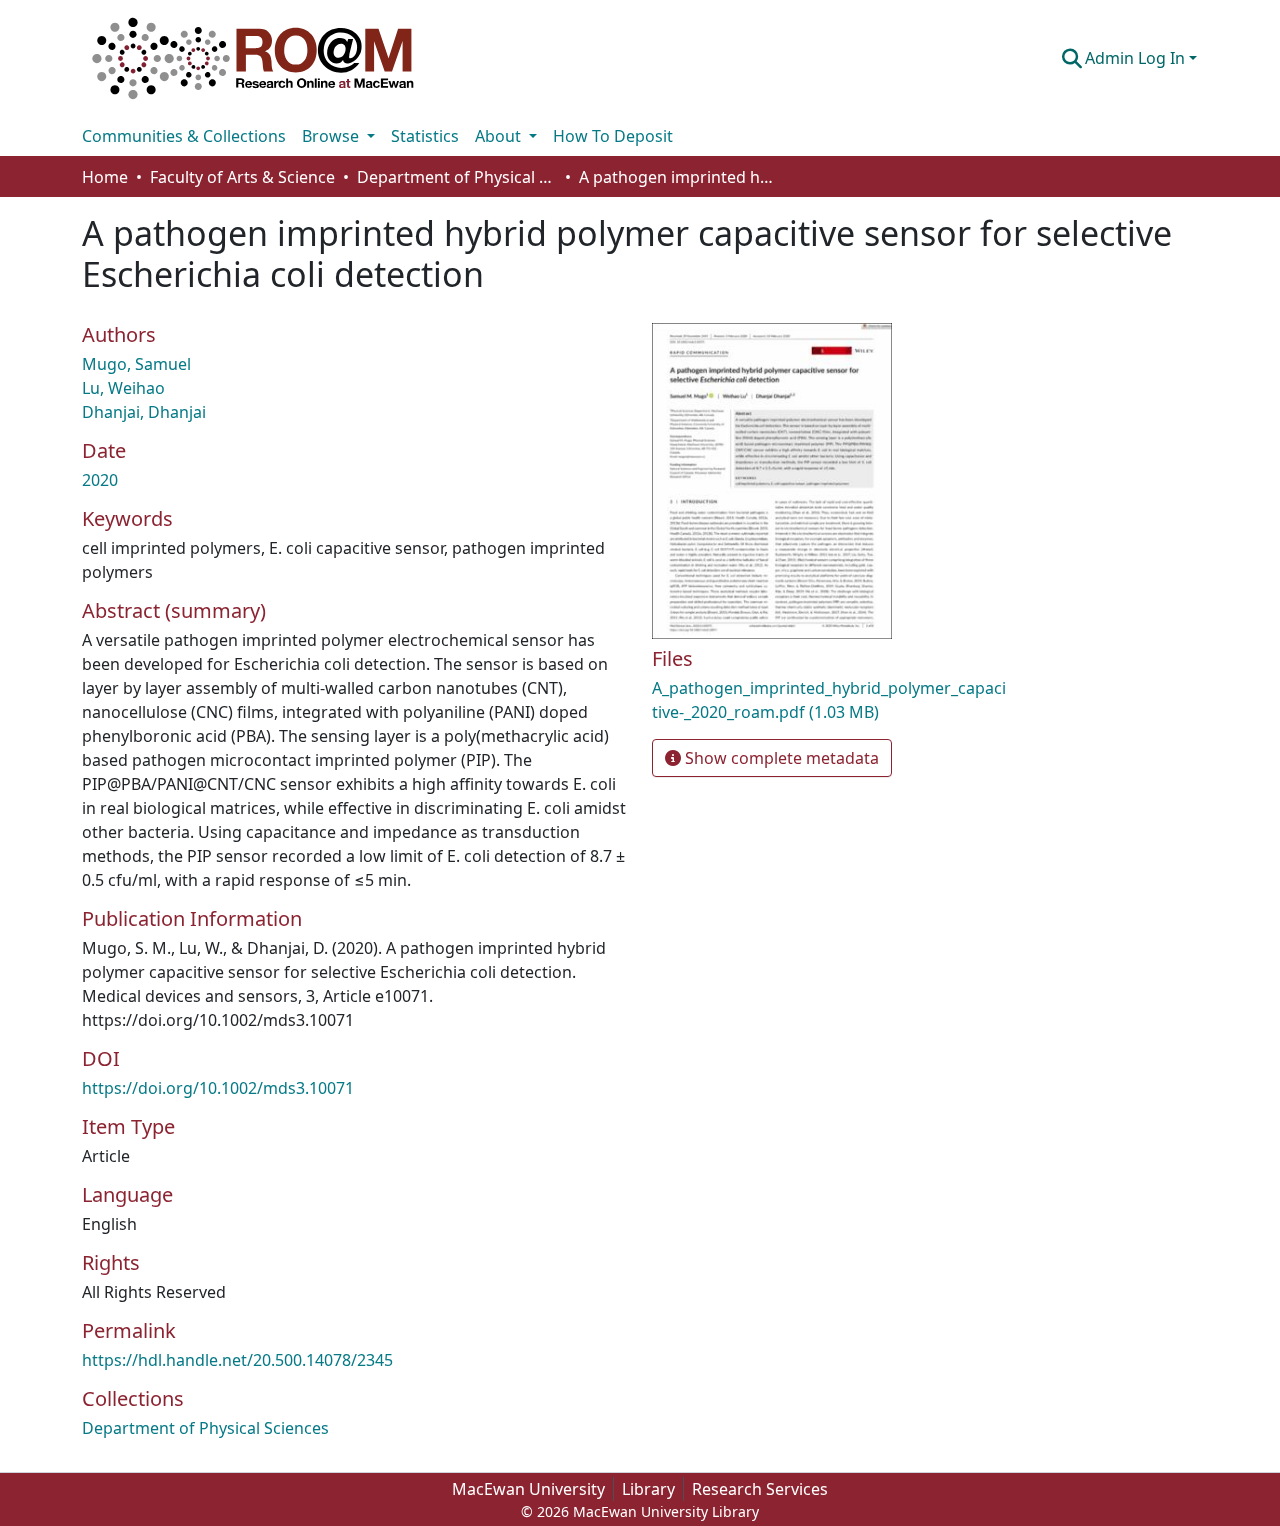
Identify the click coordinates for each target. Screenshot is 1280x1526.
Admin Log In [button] (1137, 58)
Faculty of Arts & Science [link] (242, 177)
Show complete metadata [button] (780, 758)
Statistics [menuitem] (425, 136)
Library (648, 1489)
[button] (253, 58)
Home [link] (105, 177)
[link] (830, 700)
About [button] (500, 136)
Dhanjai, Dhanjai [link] (144, 412)
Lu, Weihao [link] (123, 388)
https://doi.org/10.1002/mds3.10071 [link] (218, 1088)
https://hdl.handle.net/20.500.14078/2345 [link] (237, 1360)
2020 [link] (100, 480)
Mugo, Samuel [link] (136, 364)
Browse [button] (332, 136)
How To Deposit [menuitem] (613, 136)
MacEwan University (528, 1489)
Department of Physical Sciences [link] (457, 177)
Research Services (760, 1489)
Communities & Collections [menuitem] (184, 136)
